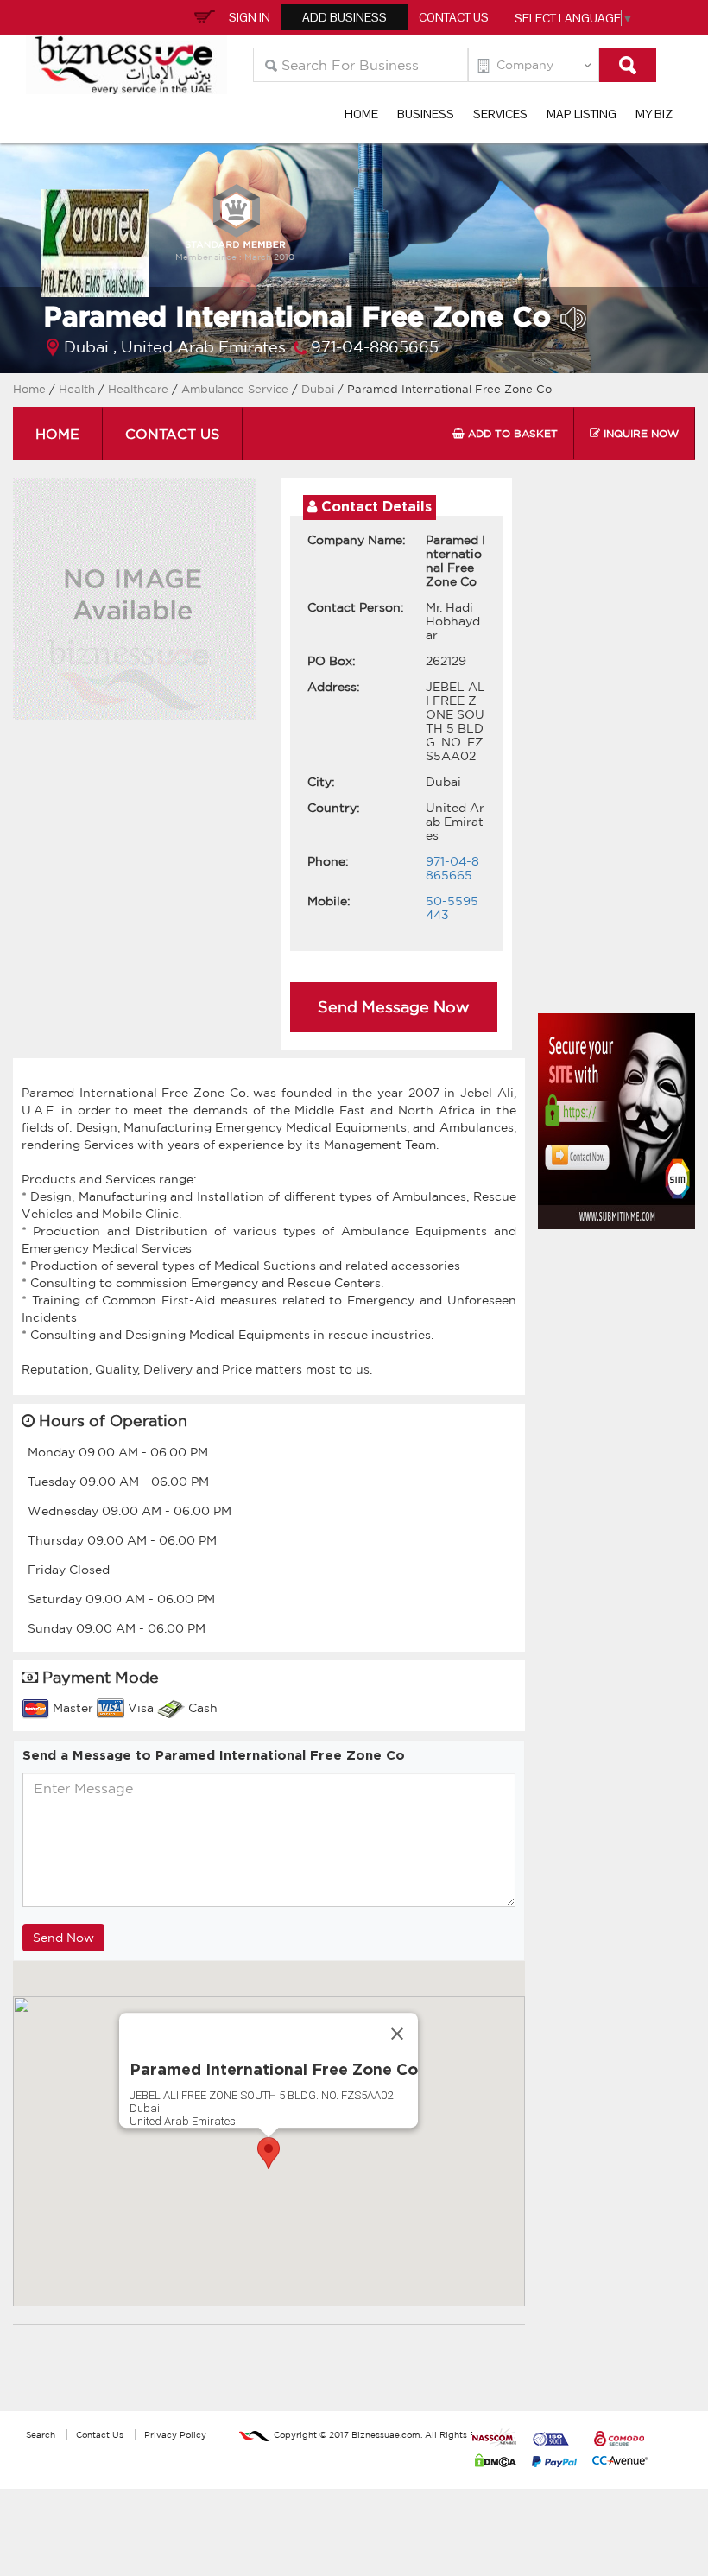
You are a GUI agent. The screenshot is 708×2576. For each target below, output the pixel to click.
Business (426, 114)
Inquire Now (639, 433)
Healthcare (140, 389)
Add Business (345, 17)
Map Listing (582, 114)
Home (361, 114)
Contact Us (454, 17)
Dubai (319, 389)
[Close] (397, 2034)
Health (77, 389)
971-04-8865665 (375, 346)
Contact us (172, 434)
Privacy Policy (175, 2434)
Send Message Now (394, 1006)
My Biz (654, 114)
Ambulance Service (237, 389)
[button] (269, 2153)
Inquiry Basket (202, 16)
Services (500, 114)
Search (41, 2434)
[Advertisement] (623, 750)
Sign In (250, 17)
